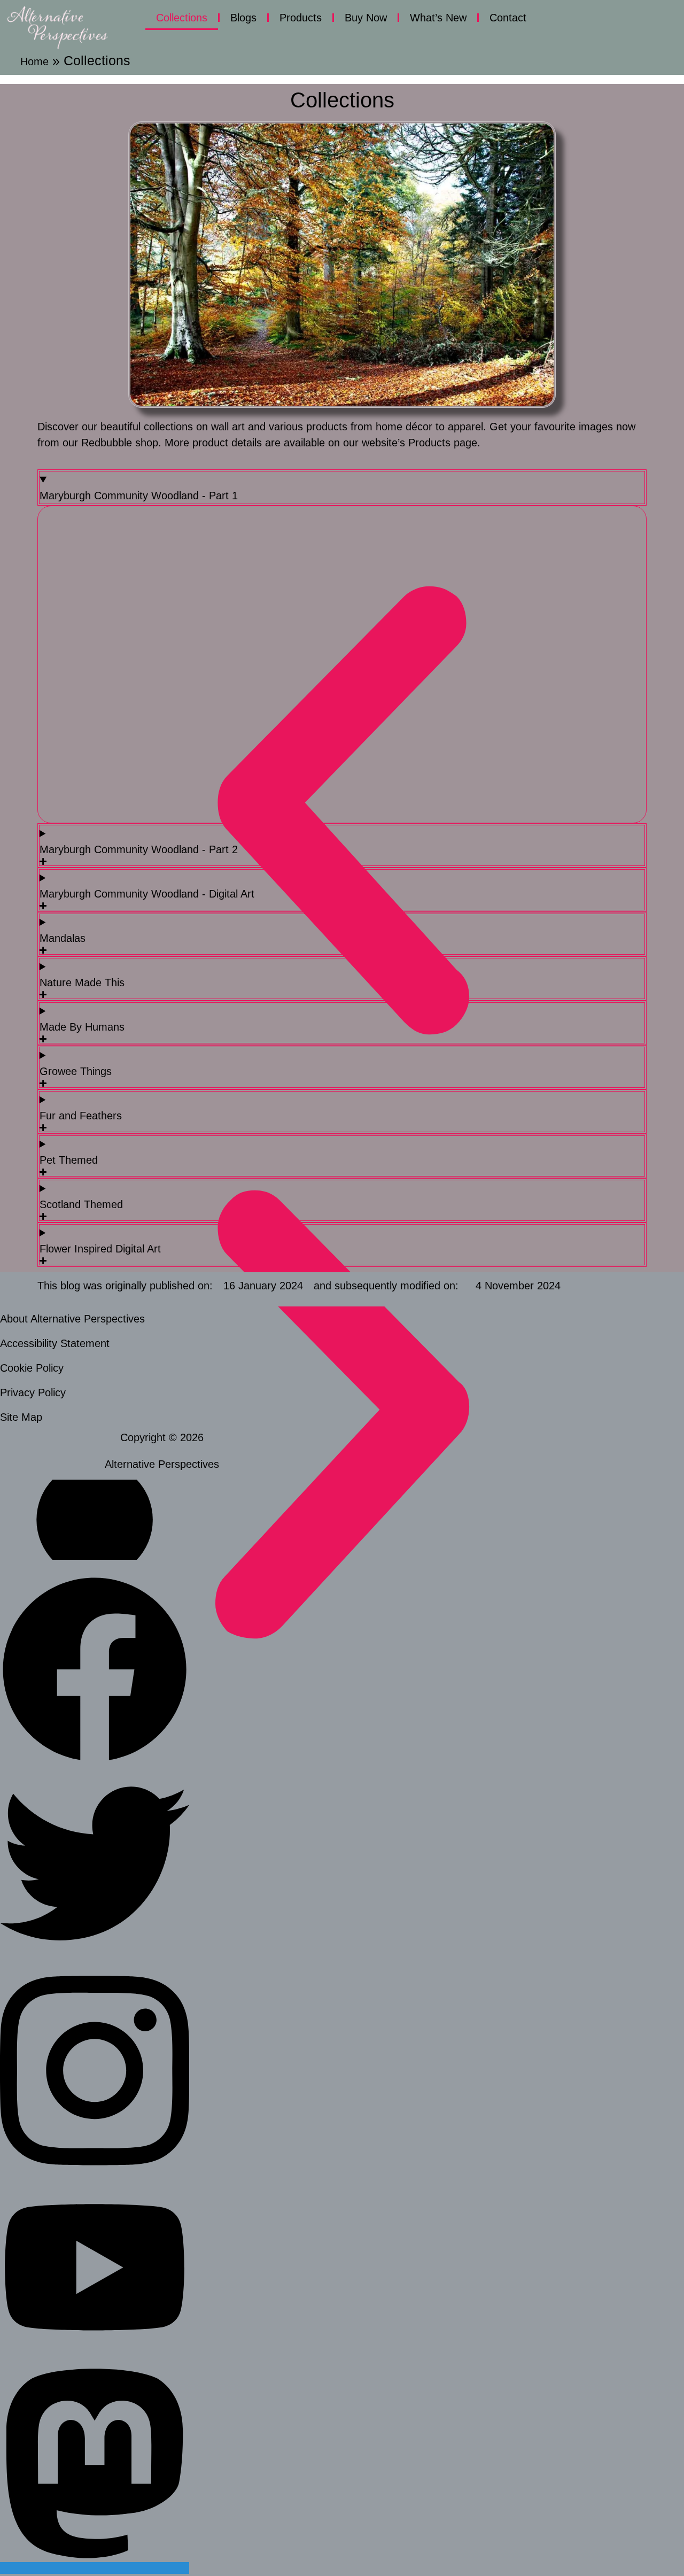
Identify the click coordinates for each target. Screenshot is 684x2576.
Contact (508, 18)
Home (34, 61)
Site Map (21, 1417)
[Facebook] (95, 1761)
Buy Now (366, 18)
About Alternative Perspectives (72, 1319)
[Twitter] (95, 1954)
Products (301, 18)
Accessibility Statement (55, 1343)
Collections (182, 18)
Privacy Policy (33, 1393)
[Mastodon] (95, 2568)
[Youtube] (95, 2347)
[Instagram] (95, 2175)
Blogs (243, 18)
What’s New (438, 18)
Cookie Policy (32, 1368)
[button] (342, 814)
